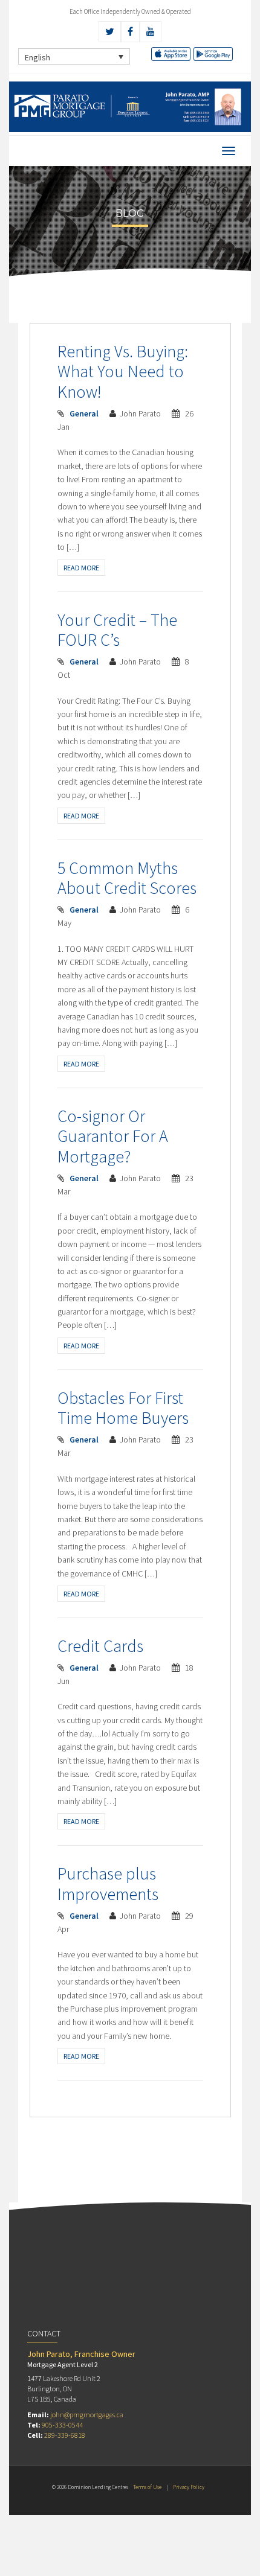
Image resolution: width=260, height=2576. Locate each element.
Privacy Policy (189, 2487)
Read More (81, 568)
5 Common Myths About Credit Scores (127, 878)
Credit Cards (100, 1646)
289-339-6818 (65, 2435)
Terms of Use (147, 2487)
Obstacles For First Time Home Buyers (123, 1408)
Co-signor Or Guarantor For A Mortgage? (113, 1136)
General (84, 413)
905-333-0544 (62, 2425)
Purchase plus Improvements (108, 1884)
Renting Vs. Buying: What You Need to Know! (123, 371)
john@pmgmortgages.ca (87, 2415)
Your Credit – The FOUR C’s (117, 630)
